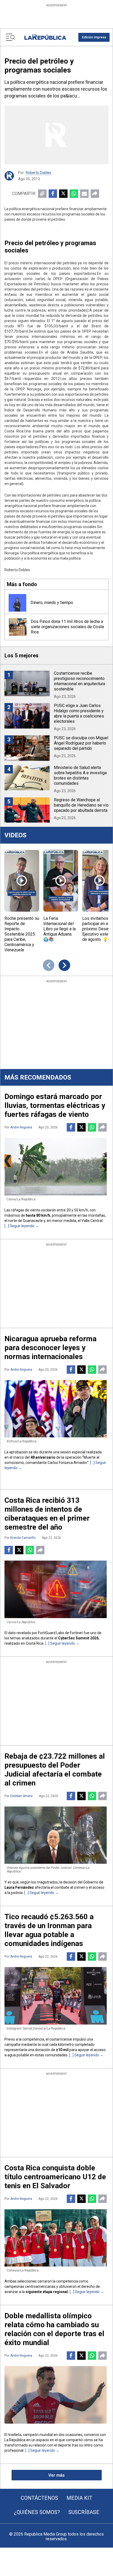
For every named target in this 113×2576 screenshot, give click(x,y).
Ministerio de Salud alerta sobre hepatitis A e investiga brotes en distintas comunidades (80, 775)
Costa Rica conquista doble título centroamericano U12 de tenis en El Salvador (55, 2177)
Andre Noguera (21, 1127)
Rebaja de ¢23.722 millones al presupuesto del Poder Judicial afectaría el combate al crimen (55, 1770)
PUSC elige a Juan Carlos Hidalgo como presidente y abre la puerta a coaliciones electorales (79, 713)
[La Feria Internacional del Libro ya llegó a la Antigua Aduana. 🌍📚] (61, 881)
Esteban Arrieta (21, 1796)
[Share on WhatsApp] (74, 194)
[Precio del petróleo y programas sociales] (56, 135)
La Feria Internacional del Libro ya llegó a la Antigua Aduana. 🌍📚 (60, 929)
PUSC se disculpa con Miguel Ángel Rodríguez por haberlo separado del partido (81, 743)
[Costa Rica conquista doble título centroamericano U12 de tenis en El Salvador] (56, 2238)
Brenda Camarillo (23, 1538)
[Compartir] (95, 194)
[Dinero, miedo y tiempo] (17, 603)
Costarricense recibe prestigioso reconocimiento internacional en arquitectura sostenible (79, 681)
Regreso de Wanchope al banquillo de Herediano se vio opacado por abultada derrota (81, 805)
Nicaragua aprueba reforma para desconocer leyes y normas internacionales (50, 1348)
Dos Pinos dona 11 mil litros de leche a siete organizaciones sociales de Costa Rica (67, 627)
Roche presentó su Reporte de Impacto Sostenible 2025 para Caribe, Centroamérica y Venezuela (22, 934)
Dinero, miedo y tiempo (52, 603)
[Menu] (10, 37)
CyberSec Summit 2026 (78, 1638)
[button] (94, 37)
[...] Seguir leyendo (20, 1226)
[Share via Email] (84, 194)
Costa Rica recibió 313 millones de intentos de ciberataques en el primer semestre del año (47, 1514)
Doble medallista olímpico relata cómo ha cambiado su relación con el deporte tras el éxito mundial (54, 2329)
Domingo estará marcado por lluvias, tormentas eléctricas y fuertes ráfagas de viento (55, 1105)
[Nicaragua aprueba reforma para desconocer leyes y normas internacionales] (56, 1409)
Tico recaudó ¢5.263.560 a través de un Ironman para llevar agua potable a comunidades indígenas (49, 1930)
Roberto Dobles (38, 173)
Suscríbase (84, 2512)
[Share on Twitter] (63, 194)
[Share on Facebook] (53, 194)
